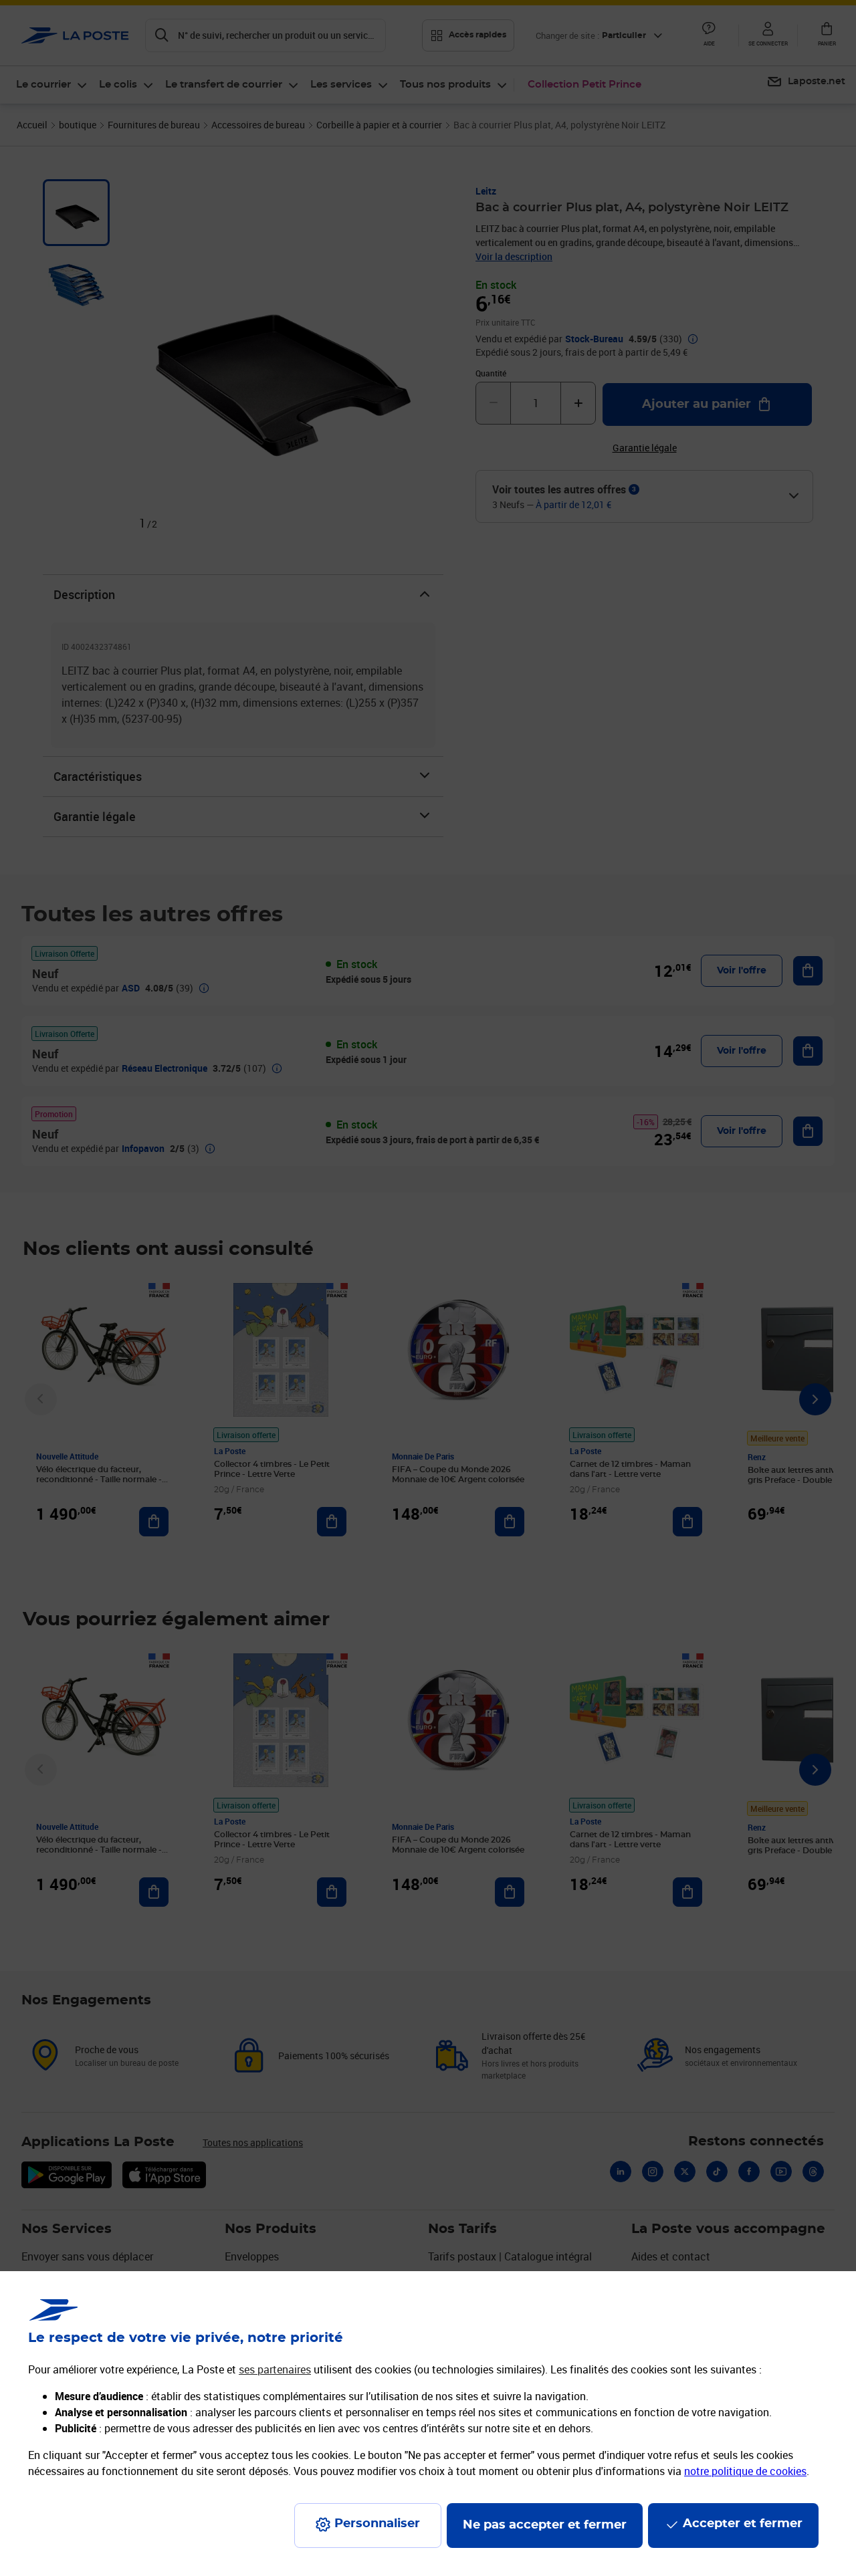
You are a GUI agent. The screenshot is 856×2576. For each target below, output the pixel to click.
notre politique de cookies (745, 2471)
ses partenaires (275, 2369)
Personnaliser (377, 2524)
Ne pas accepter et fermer (545, 2525)
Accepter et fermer (743, 2524)
